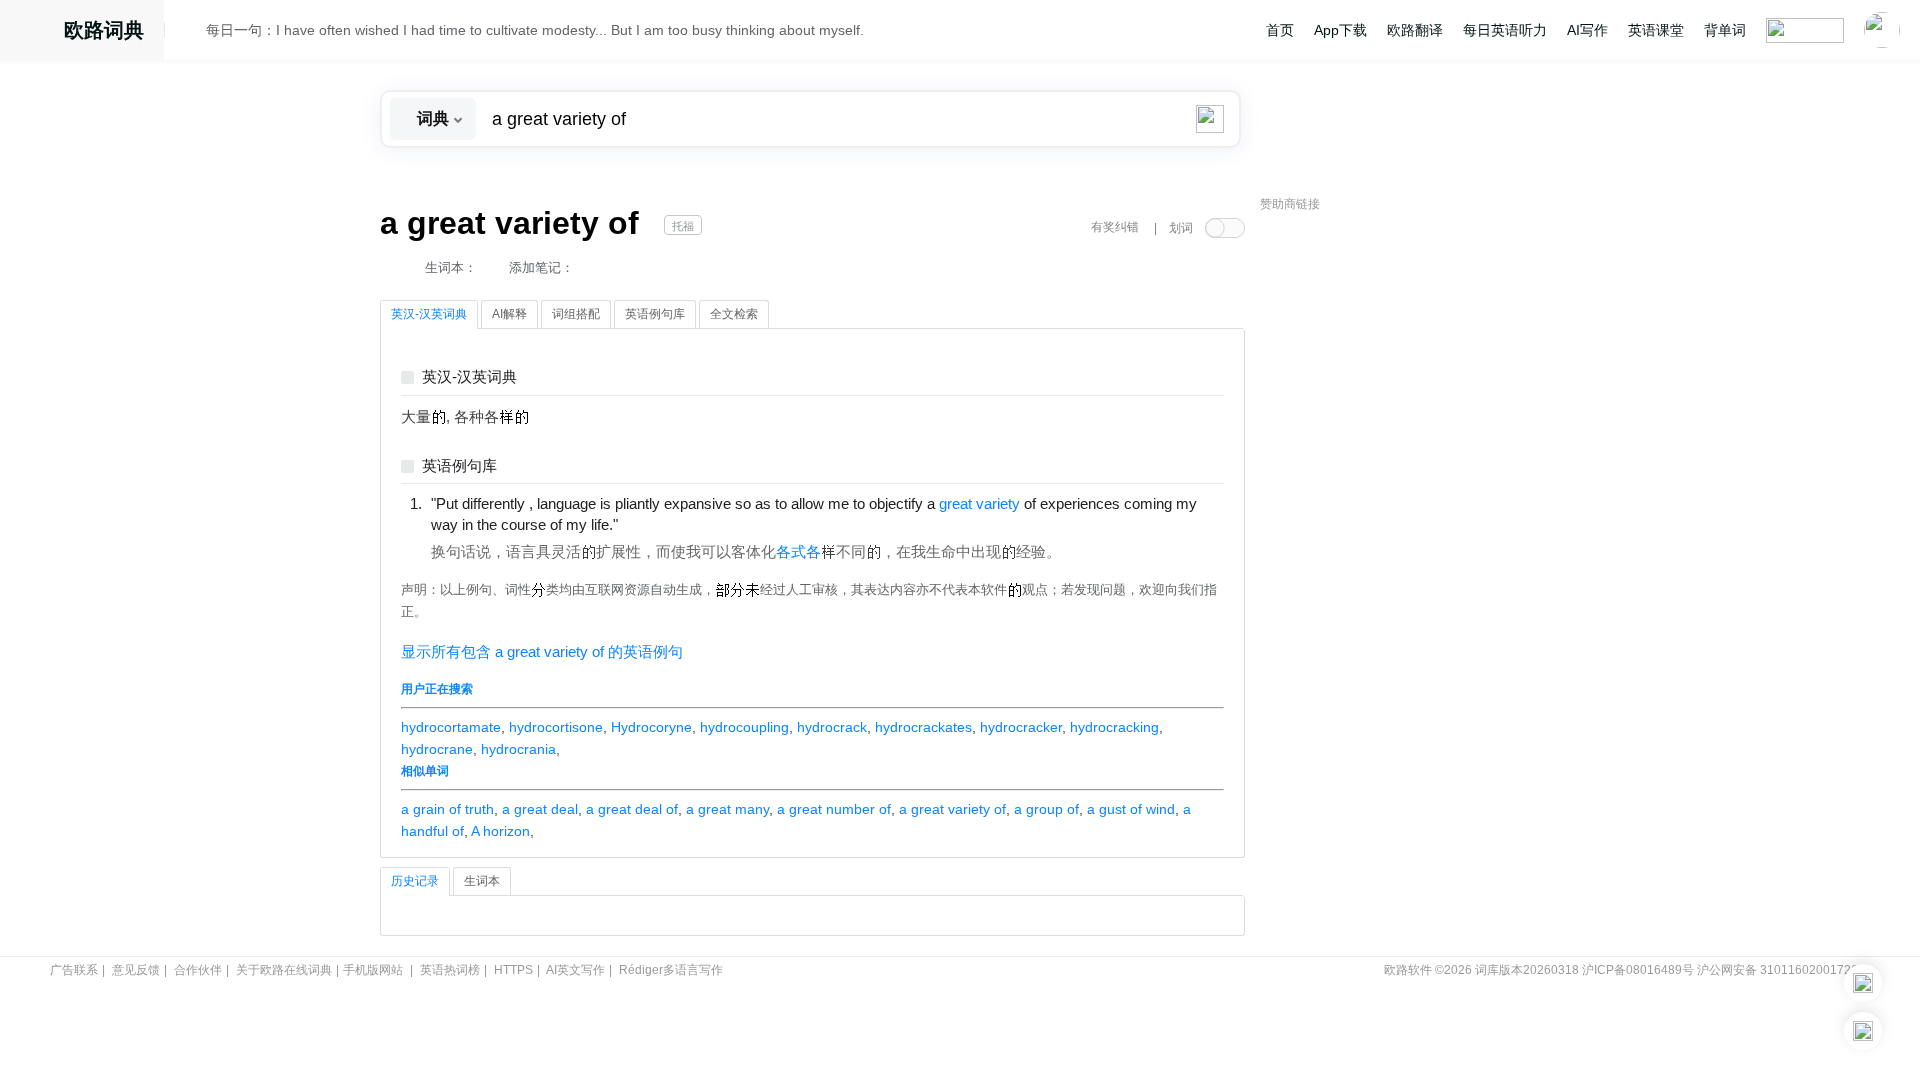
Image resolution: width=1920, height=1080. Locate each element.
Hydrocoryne (651, 727)
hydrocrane (437, 749)
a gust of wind (1131, 809)
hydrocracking (1114, 727)
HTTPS (513, 970)
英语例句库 (459, 466)
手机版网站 (373, 970)
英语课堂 (1656, 30)
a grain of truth (447, 809)
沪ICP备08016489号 (1638, 970)
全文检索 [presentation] (734, 314)
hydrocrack (832, 727)
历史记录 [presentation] (415, 881)
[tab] (429, 315)
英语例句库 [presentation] (655, 314)
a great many (727, 809)
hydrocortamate (451, 727)
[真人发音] (652, 524)
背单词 (1725, 30)
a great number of (834, 809)
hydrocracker (1021, 727)
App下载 (1340, 30)
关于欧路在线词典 (284, 970)
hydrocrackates (923, 727)
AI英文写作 (575, 970)
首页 (1280, 30)
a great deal (540, 809)
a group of (1046, 809)
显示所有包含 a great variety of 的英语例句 (542, 652)
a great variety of (952, 809)
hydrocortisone (556, 727)
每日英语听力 (1505, 30)
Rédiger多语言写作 (671, 970)
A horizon (500, 831)
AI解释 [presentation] (509, 314)
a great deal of (632, 809)
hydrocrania (518, 749)
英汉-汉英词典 (469, 377)
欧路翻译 (1415, 30)
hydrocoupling (744, 727)
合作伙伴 (198, 970)
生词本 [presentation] (482, 881)
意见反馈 (136, 970)
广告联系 (74, 970)
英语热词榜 (450, 970)
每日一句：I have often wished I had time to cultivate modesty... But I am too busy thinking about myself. (535, 30)
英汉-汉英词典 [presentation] (429, 314)
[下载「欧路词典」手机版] (1863, 983)
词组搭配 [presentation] (576, 314)
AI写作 (1587, 30)
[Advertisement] (1410, 525)
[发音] (191, 33)
